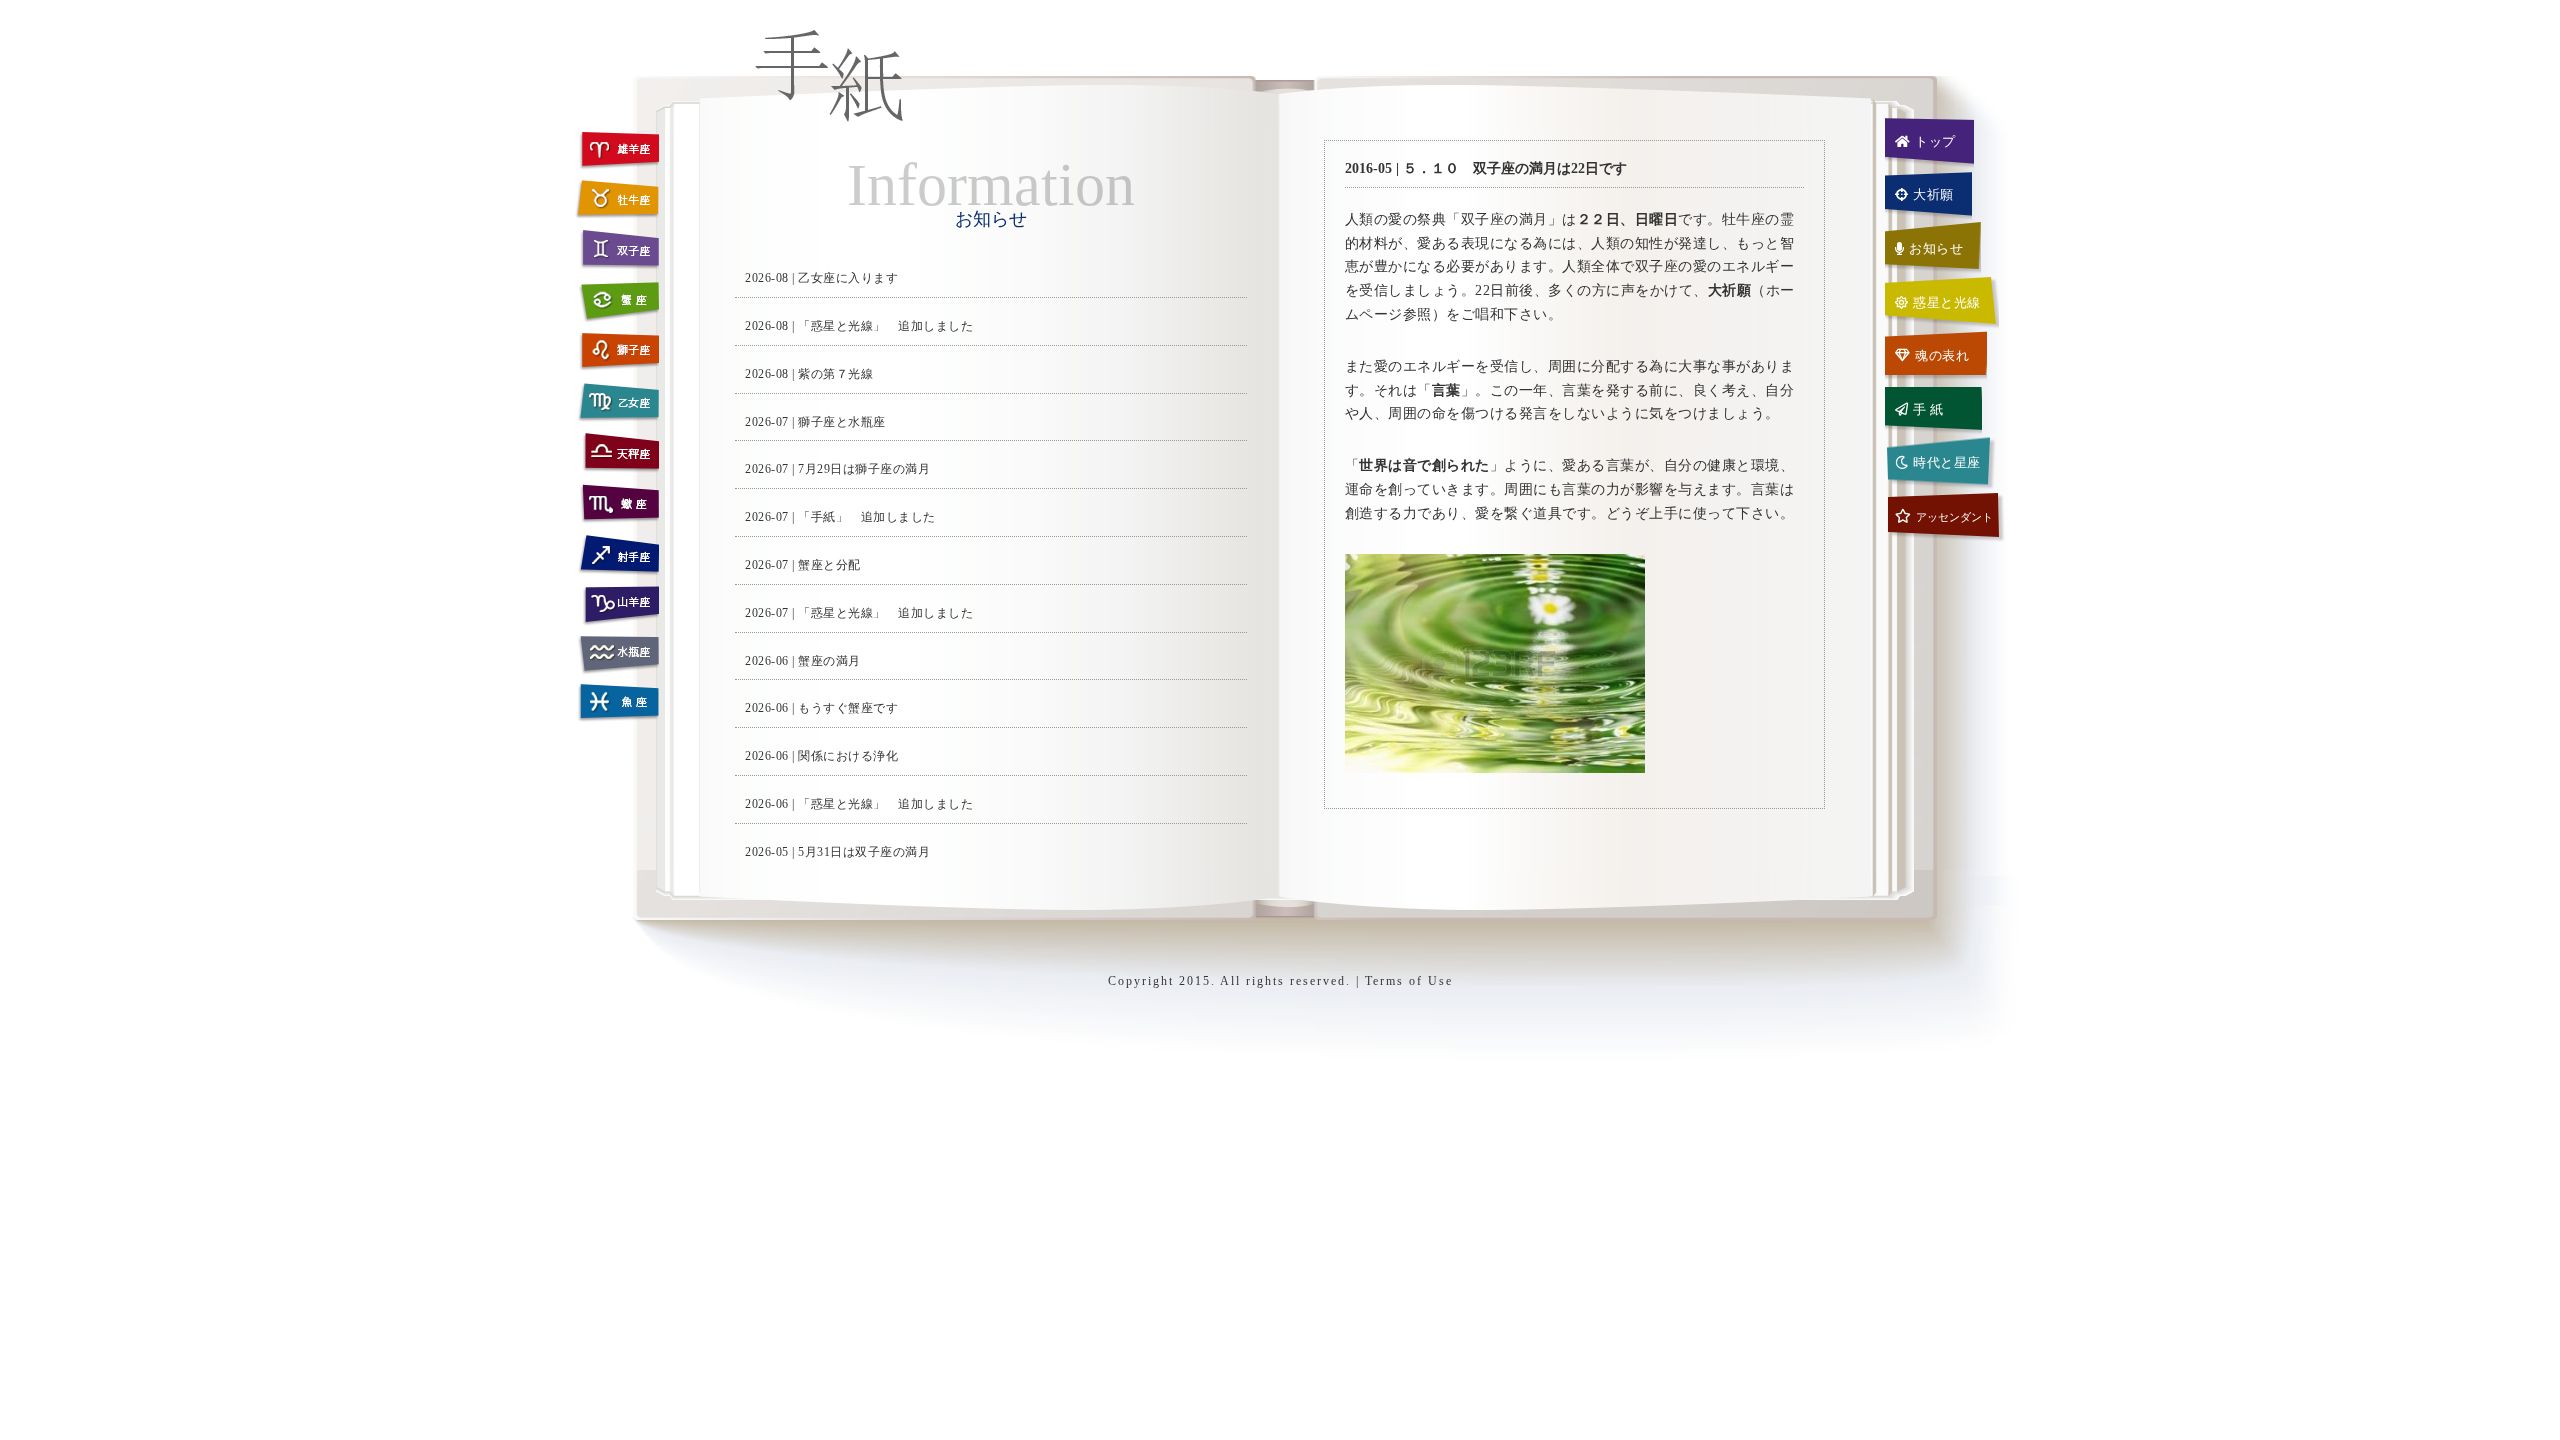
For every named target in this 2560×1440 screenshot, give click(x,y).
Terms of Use (1409, 981)
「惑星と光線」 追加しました (885, 326)
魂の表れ (1942, 355)
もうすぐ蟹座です (848, 708)
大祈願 (1933, 194)
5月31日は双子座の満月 (864, 852)
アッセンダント (1954, 517)
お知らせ (1936, 248)
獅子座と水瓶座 (842, 422)
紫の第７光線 (835, 374)
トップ (1935, 141)
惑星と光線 (1947, 302)
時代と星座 (1947, 462)
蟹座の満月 (829, 661)
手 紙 (1928, 409)
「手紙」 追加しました (867, 517)
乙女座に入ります (848, 278)
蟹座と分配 (829, 565)
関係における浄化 (848, 756)
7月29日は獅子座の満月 (864, 469)
